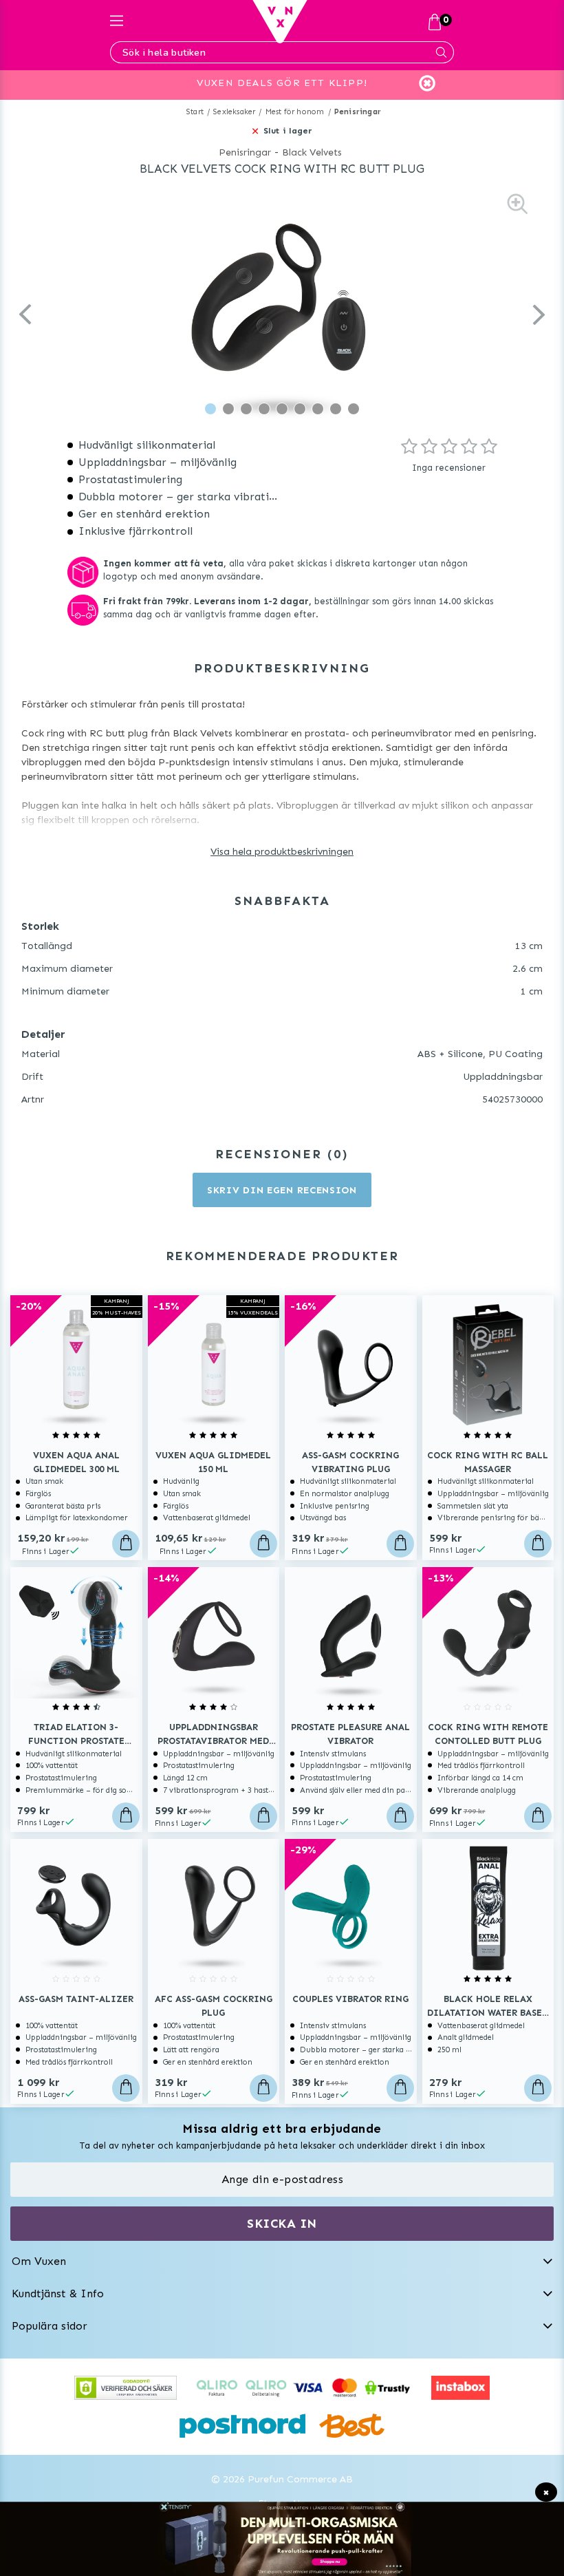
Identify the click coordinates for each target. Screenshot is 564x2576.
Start (195, 112)
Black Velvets (312, 152)
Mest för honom (295, 112)
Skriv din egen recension (282, 1190)
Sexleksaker (234, 112)
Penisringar (358, 112)
